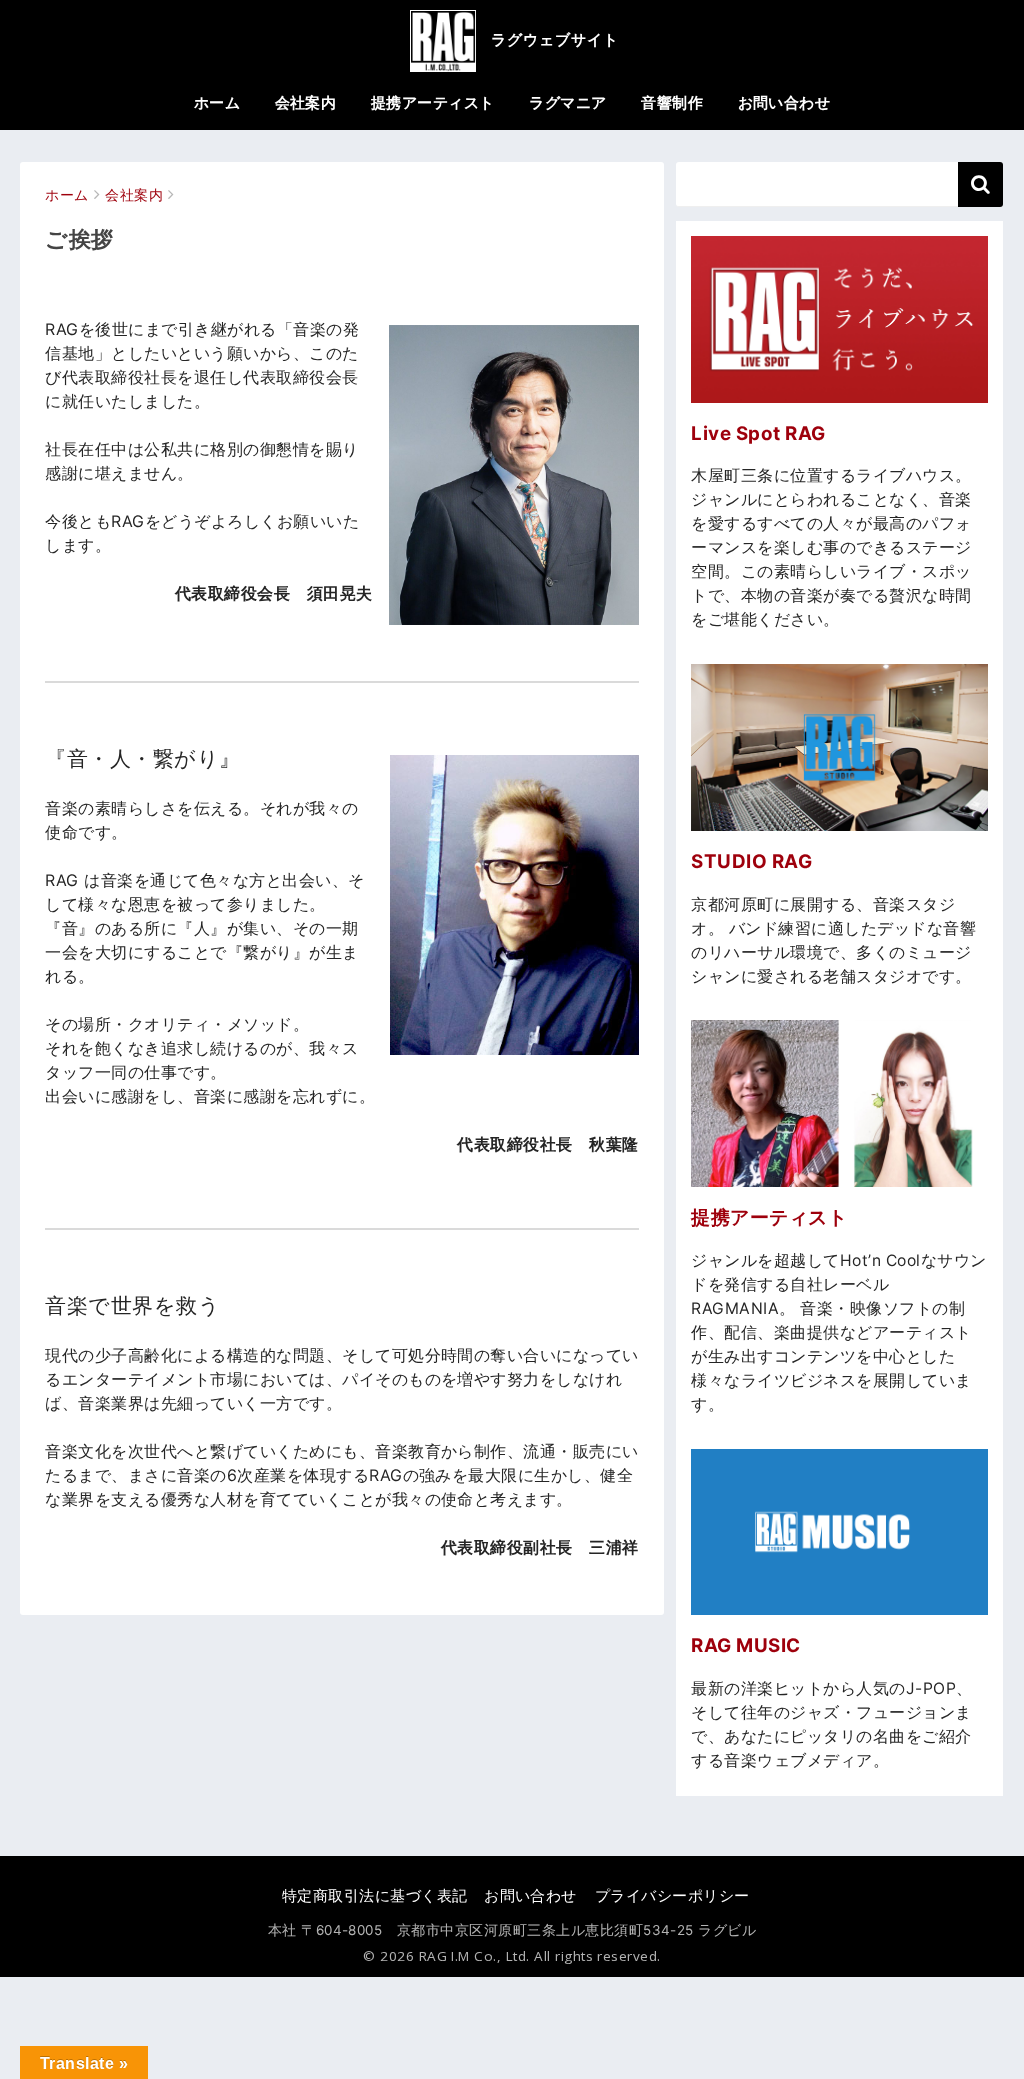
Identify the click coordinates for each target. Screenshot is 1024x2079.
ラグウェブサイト (555, 39)
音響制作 (672, 102)
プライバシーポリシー (672, 1896)
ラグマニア (567, 102)
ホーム (217, 102)
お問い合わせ (784, 102)
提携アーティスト (433, 102)
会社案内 (306, 102)
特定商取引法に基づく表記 (375, 1896)
